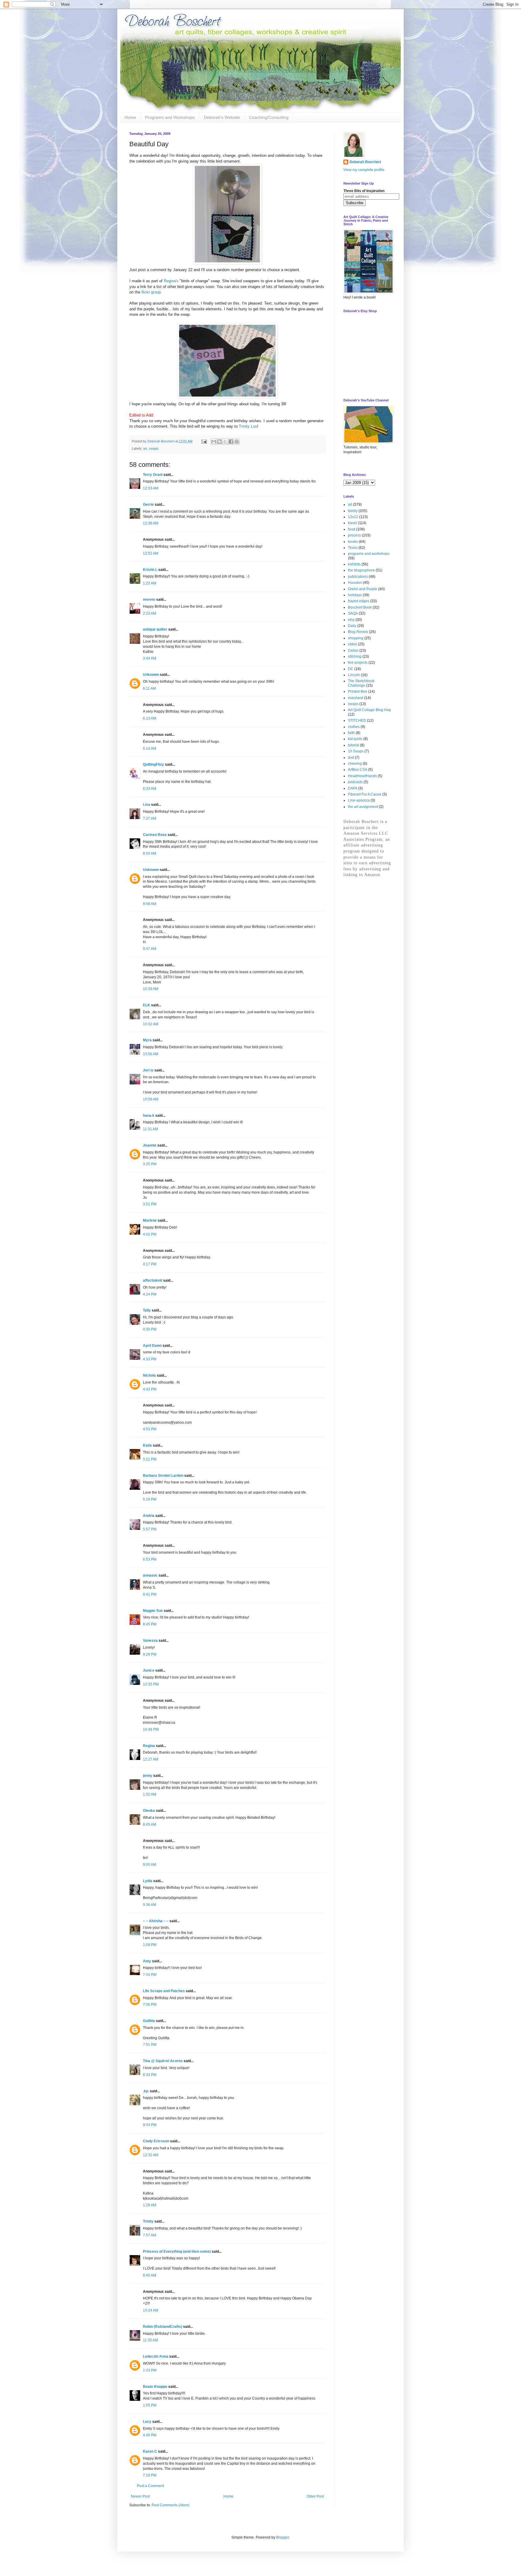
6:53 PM (150, 1559)
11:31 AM (150, 1129)
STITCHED (357, 720)
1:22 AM (150, 583)
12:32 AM (151, 2155)
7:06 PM (150, 2005)
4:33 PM (150, 1359)
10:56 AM (151, 1054)
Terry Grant (153, 475)
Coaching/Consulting (269, 117)
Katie (147, 1445)
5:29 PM (150, 1499)
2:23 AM (150, 613)
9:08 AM (150, 904)
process (354, 535)
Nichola (149, 1375)
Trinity (148, 2221)
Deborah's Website (222, 117)
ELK (147, 1005)
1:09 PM (150, 1945)
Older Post (315, 2496)
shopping (356, 638)
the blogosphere (361, 570)
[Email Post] (204, 441)
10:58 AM (151, 1099)
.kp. (146, 2091)
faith (351, 733)
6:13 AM (150, 718)
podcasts (355, 782)
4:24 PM (150, 1294)
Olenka (149, 1811)
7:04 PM (150, 1975)
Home (130, 117)
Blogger (283, 2537)
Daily (352, 626)
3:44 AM (150, 658)
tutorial (354, 745)
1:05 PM (150, 2405)
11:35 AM (150, 2340)
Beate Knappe (155, 2387)
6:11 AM (149, 688)
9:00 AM (150, 1865)
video (352, 644)
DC (351, 669)
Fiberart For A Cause (365, 794)
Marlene (150, 1220)
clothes (354, 727)
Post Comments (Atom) (171, 2505)
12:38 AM (151, 523)
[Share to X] (225, 441)
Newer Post (140, 2496)
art (145, 448)
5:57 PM (150, 1529)
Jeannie (150, 1145)
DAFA (353, 788)
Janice (149, 1670)
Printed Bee (358, 691)
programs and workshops (369, 554)
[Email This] (214, 441)
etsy (351, 620)
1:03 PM (150, 2370)
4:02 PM (150, 1234)
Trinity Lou (248, 426)
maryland (356, 698)
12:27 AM (151, 1759)
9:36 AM (150, 1905)
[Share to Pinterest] (237, 441)
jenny (148, 1776)
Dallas (353, 650)
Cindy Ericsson (156, 2141)
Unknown (151, 675)
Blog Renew (358, 632)
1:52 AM (150, 1794)
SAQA (353, 613)
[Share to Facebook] (231, 441)
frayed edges (359, 601)
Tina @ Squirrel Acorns (163, 2061)
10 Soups (356, 751)
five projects (358, 663)
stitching (355, 657)
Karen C (150, 2451)
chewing (355, 764)
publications (358, 577)
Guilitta (149, 2021)
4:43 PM (150, 1389)
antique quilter (155, 629)
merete (149, 600)
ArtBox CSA (358, 770)
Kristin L (150, 570)
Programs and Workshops (170, 117)
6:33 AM (150, 789)
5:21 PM (150, 1459)
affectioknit (153, 1280)
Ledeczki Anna (156, 2356)
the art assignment (363, 807)
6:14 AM (150, 748)
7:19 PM (150, 2475)
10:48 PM (151, 1729)
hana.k (149, 1116)
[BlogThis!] (219, 441)
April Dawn (152, 1346)
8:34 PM (150, 2075)
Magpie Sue (153, 1611)
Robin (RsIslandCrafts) (163, 2327)
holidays (355, 595)
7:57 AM (150, 2235)
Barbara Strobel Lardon (163, 1476)
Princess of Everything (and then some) (177, 2252)
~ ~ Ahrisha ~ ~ (156, 1921)
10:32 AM (151, 1024)
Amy (147, 1961)
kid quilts (355, 739)
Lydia (148, 1881)
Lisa (147, 805)
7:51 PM (150, 2045)
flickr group (151, 292)
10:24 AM (151, 2310)
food (352, 529)
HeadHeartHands (362, 776)
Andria (149, 1516)
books (353, 542)
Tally (147, 1310)
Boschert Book (360, 607)
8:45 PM (150, 1624)
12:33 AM (151, 488)
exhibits (354, 564)
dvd (351, 758)
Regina (149, 1746)
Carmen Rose (155, 835)
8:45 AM (150, 1824)
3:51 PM (150, 1204)
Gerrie (148, 505)
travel (352, 523)
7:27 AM (150, 818)
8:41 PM (150, 1594)
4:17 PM (150, 1264)
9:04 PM (150, 2125)
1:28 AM (150, 2205)
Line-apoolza (359, 800)
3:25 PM (150, 1164)
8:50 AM (150, 853)
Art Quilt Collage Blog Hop (369, 710)
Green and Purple (363, 589)
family (353, 511)
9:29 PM (150, 1654)
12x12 (353, 517)
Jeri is (148, 1070)
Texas (353, 548)
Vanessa (150, 1641)
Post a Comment (150, 2486)
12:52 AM (151, 553)
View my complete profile (364, 170)
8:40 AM (150, 2275)
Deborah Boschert (365, 162)
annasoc (150, 1575)
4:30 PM (150, 1329)
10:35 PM (151, 1684)
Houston (355, 583)
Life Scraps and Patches (164, 1991)
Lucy (147, 2422)
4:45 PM (150, 2435)
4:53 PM (150, 1429)
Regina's (171, 281)
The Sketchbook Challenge (361, 683)
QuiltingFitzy (153, 764)
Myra (147, 1040)
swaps (154, 448)
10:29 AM (151, 989)
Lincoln (354, 675)
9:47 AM (150, 949)
